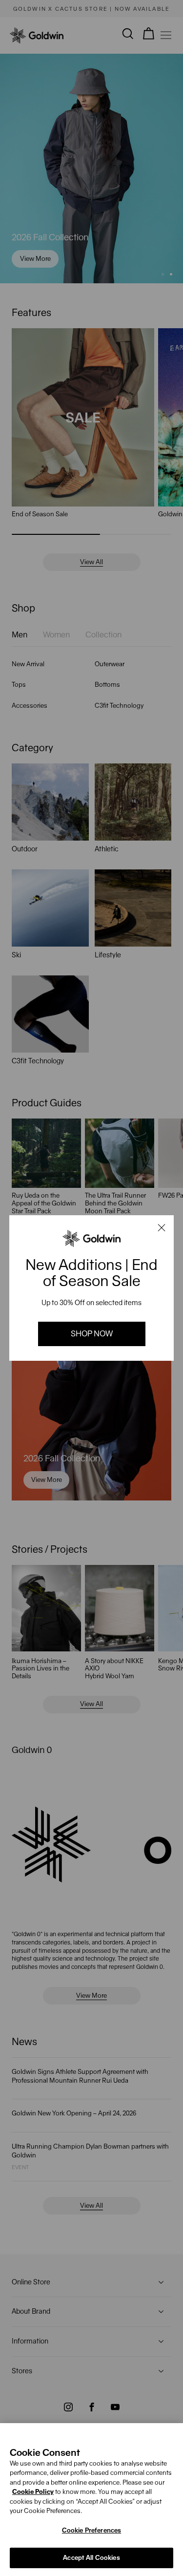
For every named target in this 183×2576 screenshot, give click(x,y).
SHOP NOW (92, 1334)
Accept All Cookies (91, 2558)
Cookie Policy (33, 2492)
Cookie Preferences (91, 2530)
